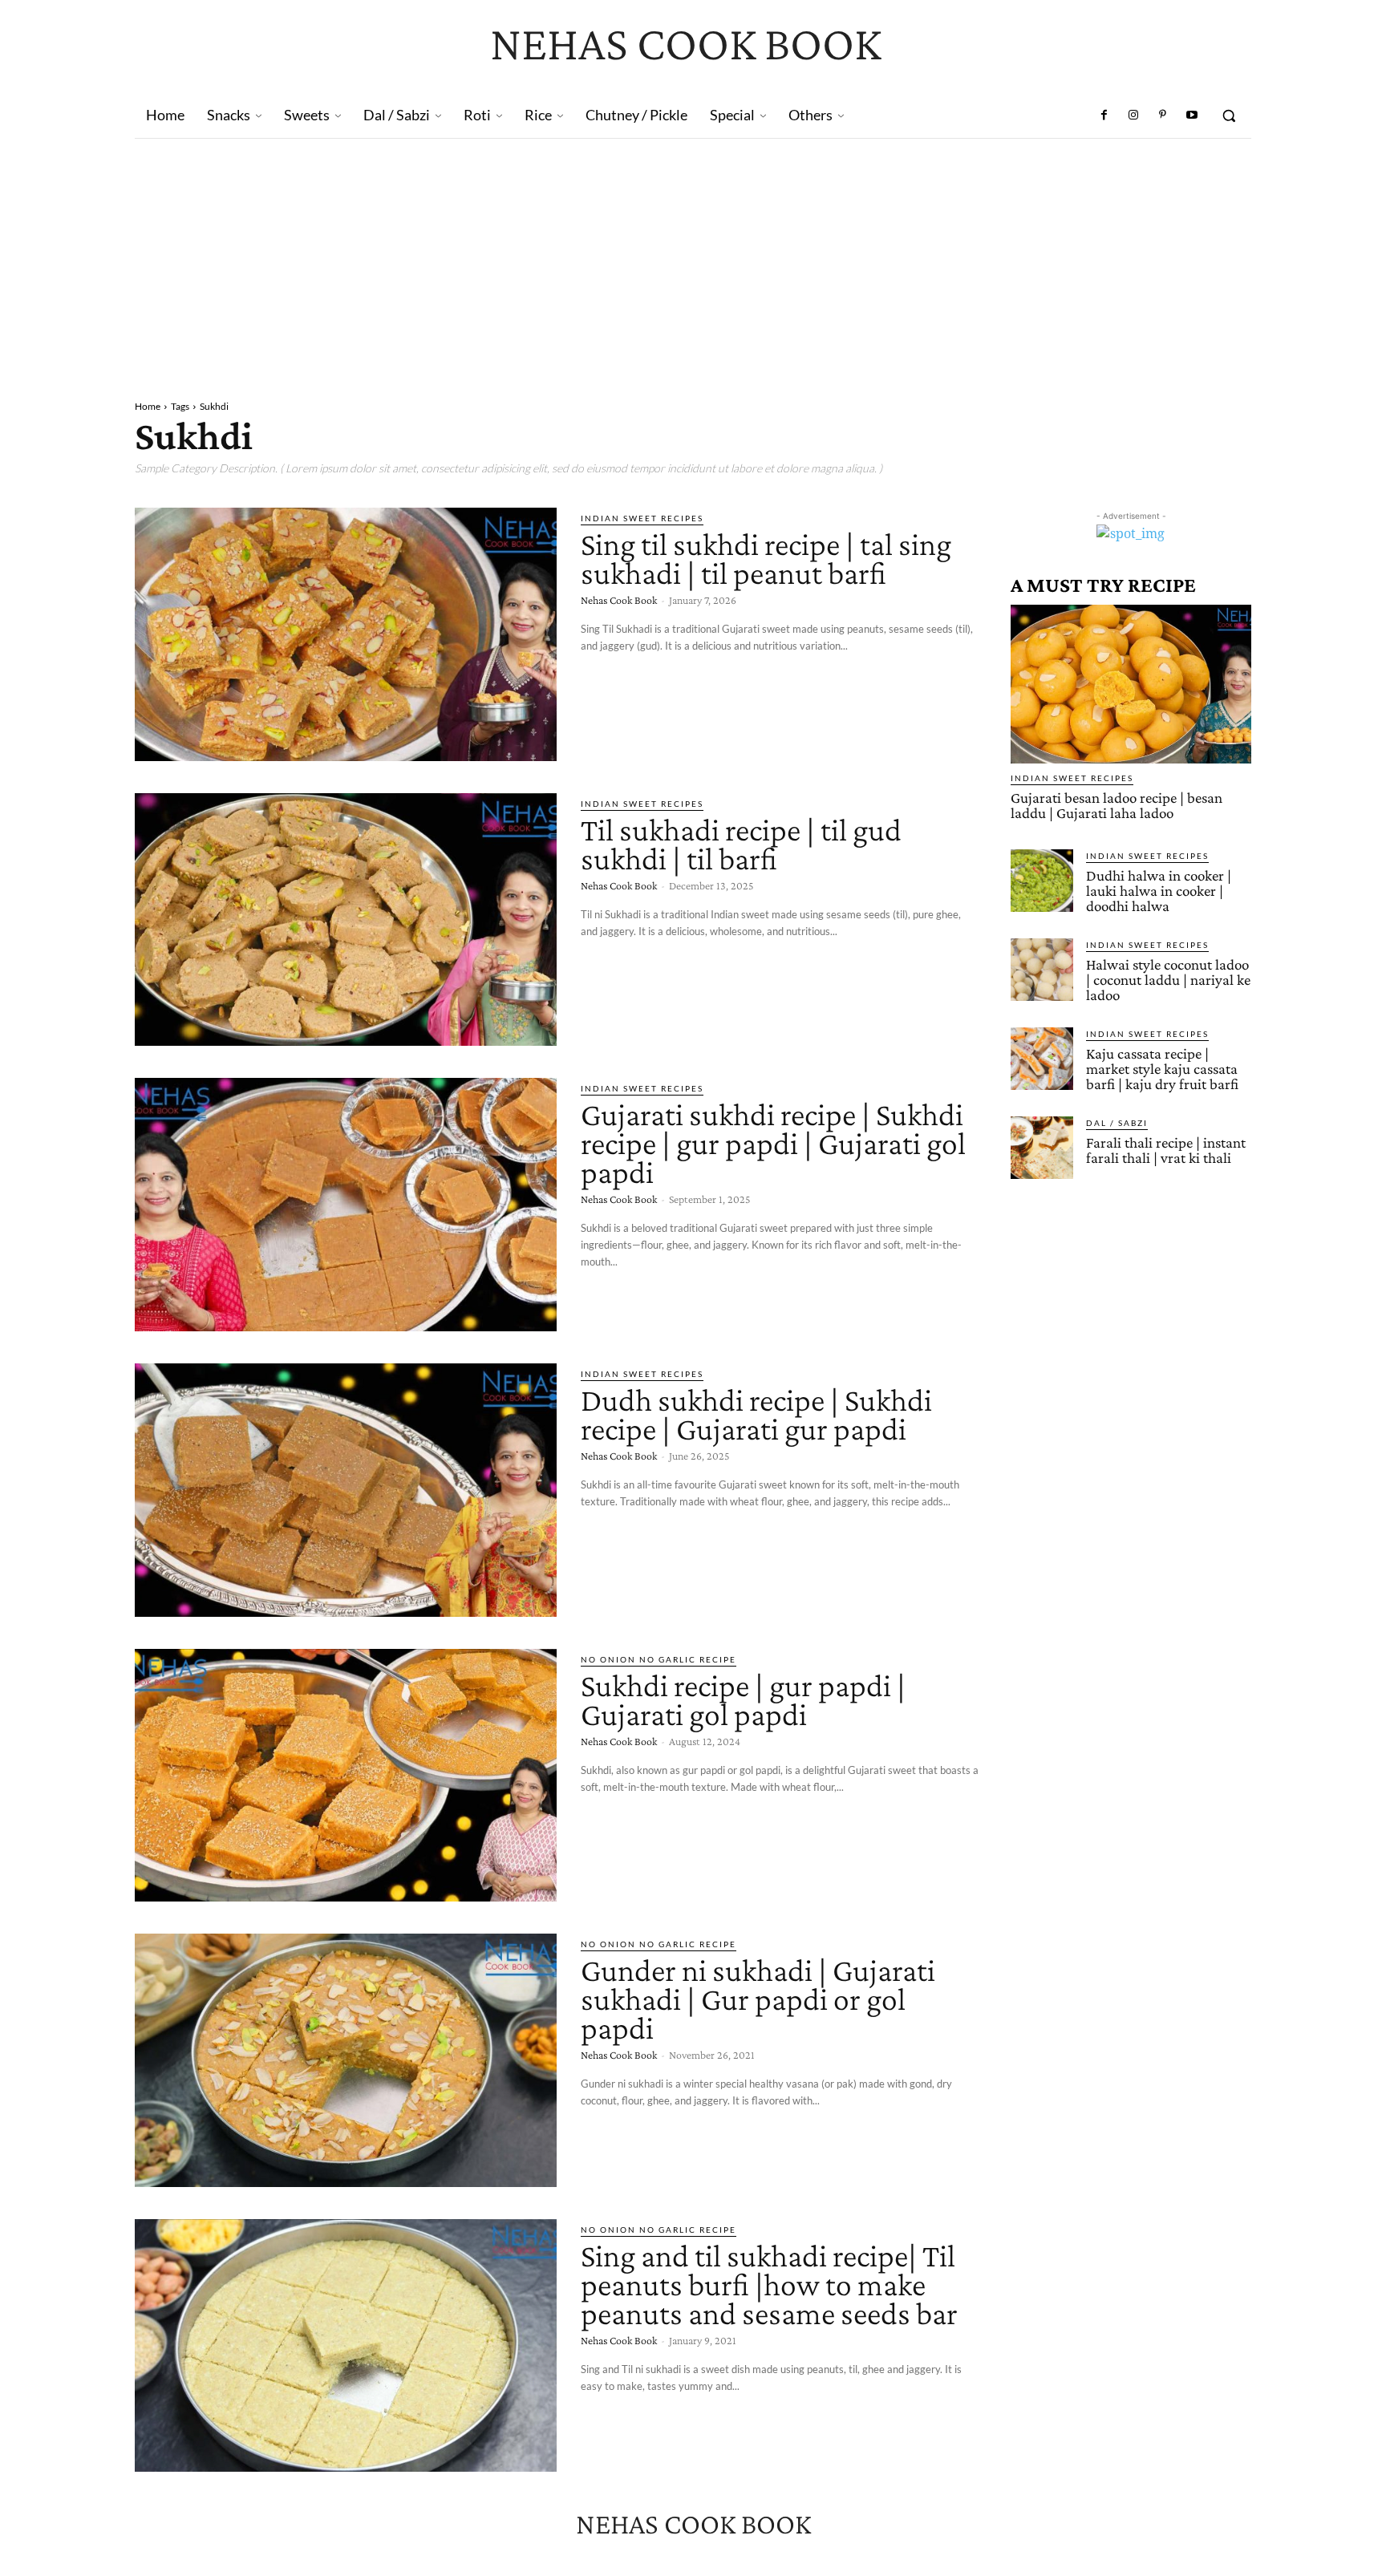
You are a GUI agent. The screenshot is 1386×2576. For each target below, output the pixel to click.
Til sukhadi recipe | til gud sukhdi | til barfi (741, 844)
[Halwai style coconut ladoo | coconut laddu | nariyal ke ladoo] (1042, 970)
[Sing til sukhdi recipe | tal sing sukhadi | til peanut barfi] (346, 634)
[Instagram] (1133, 115)
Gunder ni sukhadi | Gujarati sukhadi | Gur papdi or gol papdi (758, 1999)
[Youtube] (1192, 115)
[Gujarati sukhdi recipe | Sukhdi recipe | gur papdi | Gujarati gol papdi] (346, 1205)
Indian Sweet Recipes (642, 518)
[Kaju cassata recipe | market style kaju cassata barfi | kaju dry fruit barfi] (1042, 1059)
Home (148, 406)
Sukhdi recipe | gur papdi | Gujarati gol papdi (743, 1700)
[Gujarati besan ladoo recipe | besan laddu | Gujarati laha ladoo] (1131, 684)
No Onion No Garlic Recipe (659, 1659)
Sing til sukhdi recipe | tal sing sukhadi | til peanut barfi (766, 559)
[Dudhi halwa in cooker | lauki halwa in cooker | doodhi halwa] (1042, 881)
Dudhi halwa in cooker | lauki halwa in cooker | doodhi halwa (1159, 891)
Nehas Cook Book (619, 600)
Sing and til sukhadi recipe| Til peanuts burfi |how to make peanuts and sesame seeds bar (769, 2284)
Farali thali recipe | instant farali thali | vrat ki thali (1166, 1150)
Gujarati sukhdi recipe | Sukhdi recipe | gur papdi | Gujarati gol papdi (773, 1143)
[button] (1229, 115)
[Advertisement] (693, 259)
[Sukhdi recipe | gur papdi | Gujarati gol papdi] (346, 1776)
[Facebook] (1104, 115)
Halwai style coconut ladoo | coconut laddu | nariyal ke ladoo (1168, 980)
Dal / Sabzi (1117, 1123)
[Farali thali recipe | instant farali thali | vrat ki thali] (1042, 1148)
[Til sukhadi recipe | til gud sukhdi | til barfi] (346, 920)
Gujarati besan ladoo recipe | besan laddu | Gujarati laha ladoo (1116, 805)
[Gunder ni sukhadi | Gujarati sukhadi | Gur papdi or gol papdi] (346, 2060)
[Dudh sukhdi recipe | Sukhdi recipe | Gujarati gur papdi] (346, 1490)
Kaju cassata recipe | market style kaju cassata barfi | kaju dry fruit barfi (1162, 1069)
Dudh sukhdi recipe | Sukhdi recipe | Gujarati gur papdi (756, 1414)
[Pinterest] (1162, 115)
